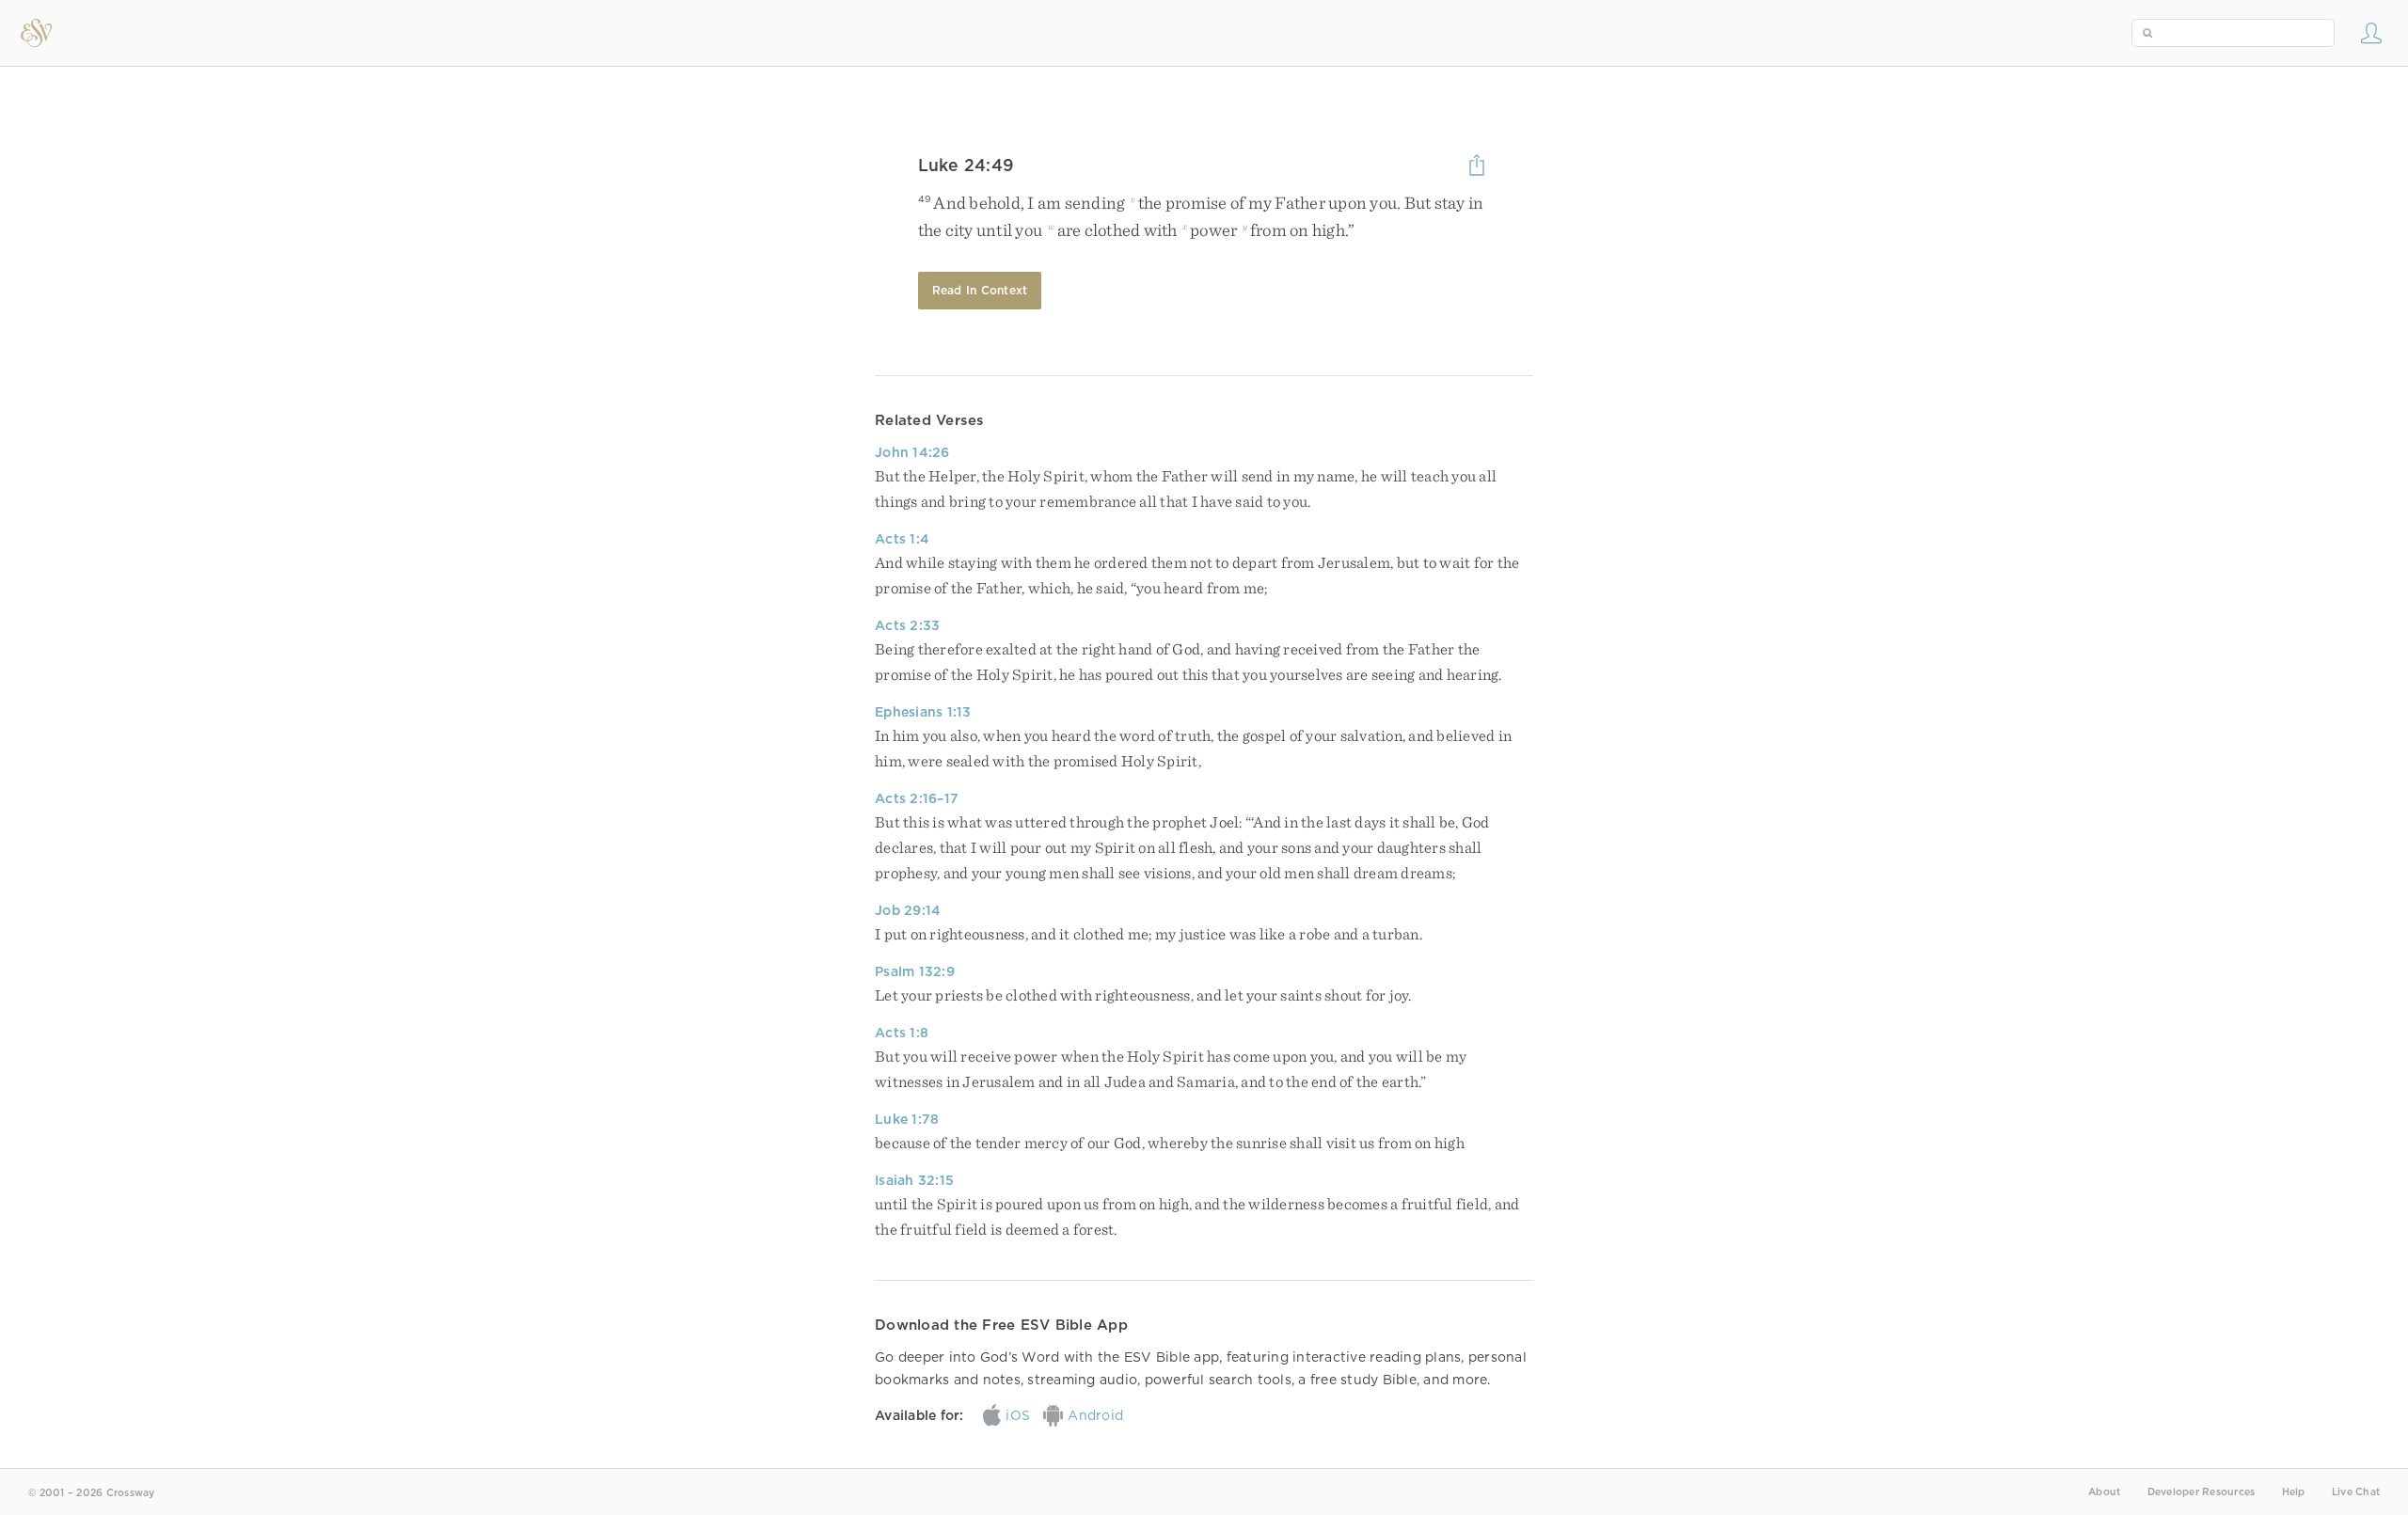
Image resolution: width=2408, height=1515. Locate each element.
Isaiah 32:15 (914, 1180)
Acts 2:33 (907, 625)
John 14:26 (912, 452)
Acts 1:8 (902, 1033)
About (2104, 1492)
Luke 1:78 (907, 1119)
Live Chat (2356, 1492)
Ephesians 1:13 (923, 712)
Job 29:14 (908, 910)
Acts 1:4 (902, 539)
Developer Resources (2202, 1492)
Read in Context (980, 290)
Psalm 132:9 (915, 971)
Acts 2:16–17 (917, 798)
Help (2294, 1492)
